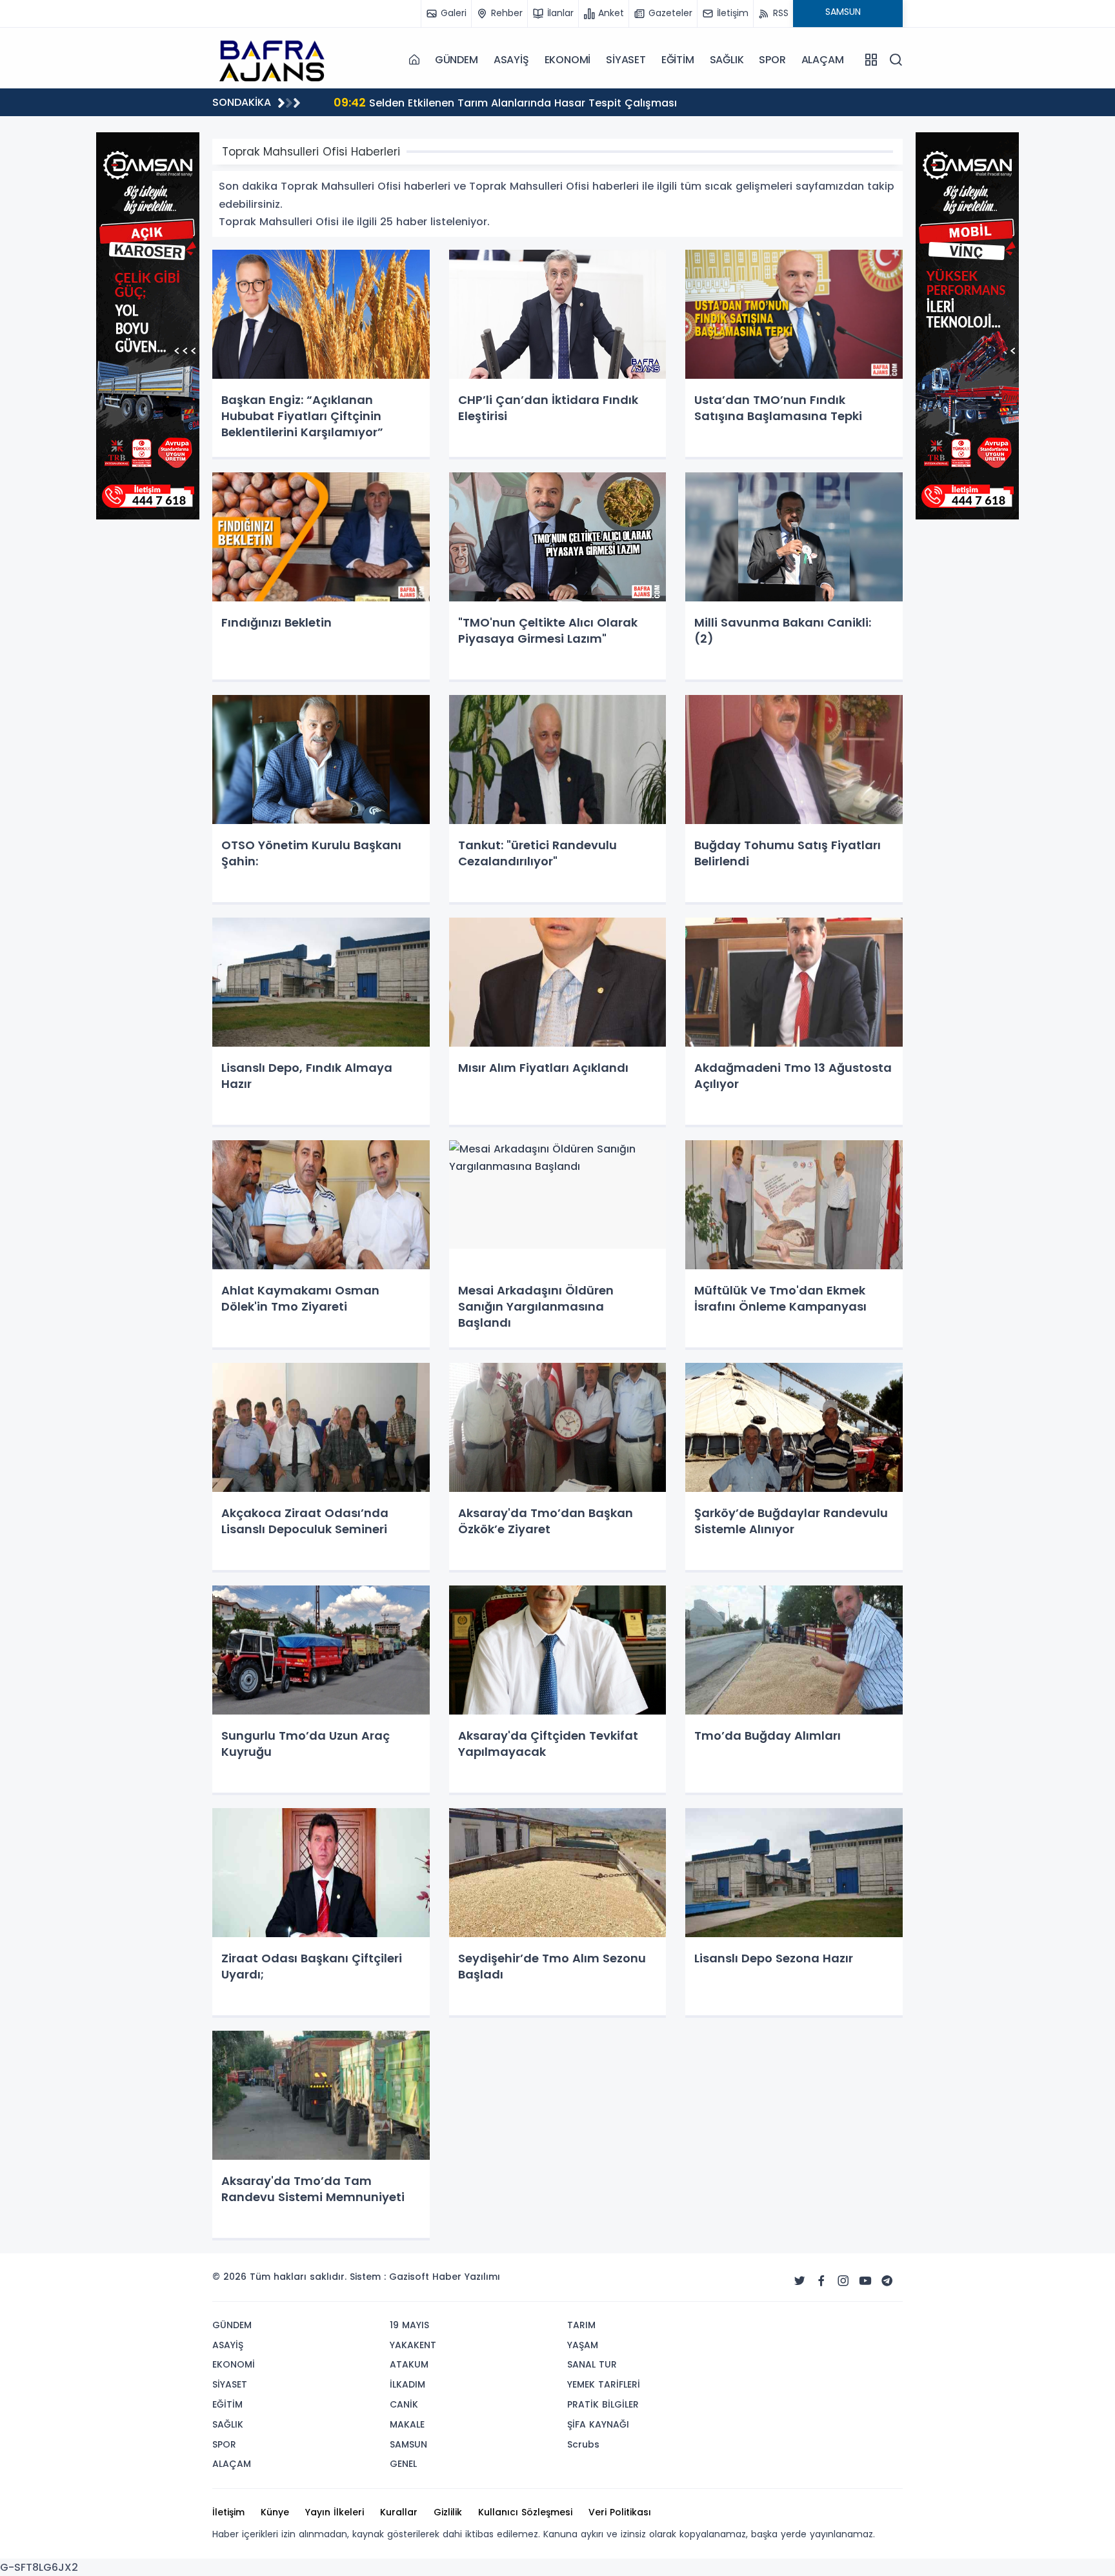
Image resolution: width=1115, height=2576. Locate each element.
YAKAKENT (413, 2345)
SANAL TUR (592, 2364)
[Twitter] (799, 2281)
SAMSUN (408, 2444)
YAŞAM (583, 2345)
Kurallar (399, 2512)
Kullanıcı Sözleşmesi (525, 2512)
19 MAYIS (409, 2325)
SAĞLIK (727, 60)
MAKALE (407, 2424)
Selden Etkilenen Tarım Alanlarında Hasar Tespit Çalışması (505, 102)
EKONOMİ (568, 60)
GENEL (403, 2464)
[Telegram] (887, 2281)
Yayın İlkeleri (335, 2512)
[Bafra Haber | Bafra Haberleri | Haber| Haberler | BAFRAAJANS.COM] (277, 59)
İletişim (228, 2512)
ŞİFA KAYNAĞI (598, 2424)
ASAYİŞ (511, 60)
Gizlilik (448, 2512)
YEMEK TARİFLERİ (604, 2384)
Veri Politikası (620, 2512)
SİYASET (626, 60)
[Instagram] (843, 2281)
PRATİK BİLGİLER (603, 2404)
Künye (275, 2512)
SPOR (772, 60)
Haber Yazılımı (466, 2277)
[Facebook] (821, 2281)
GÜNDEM (457, 60)
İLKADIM (407, 2384)
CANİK (404, 2404)
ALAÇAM (823, 60)
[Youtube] (865, 2281)
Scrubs (583, 2444)
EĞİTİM (678, 60)
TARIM (581, 2325)
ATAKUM (409, 2364)
